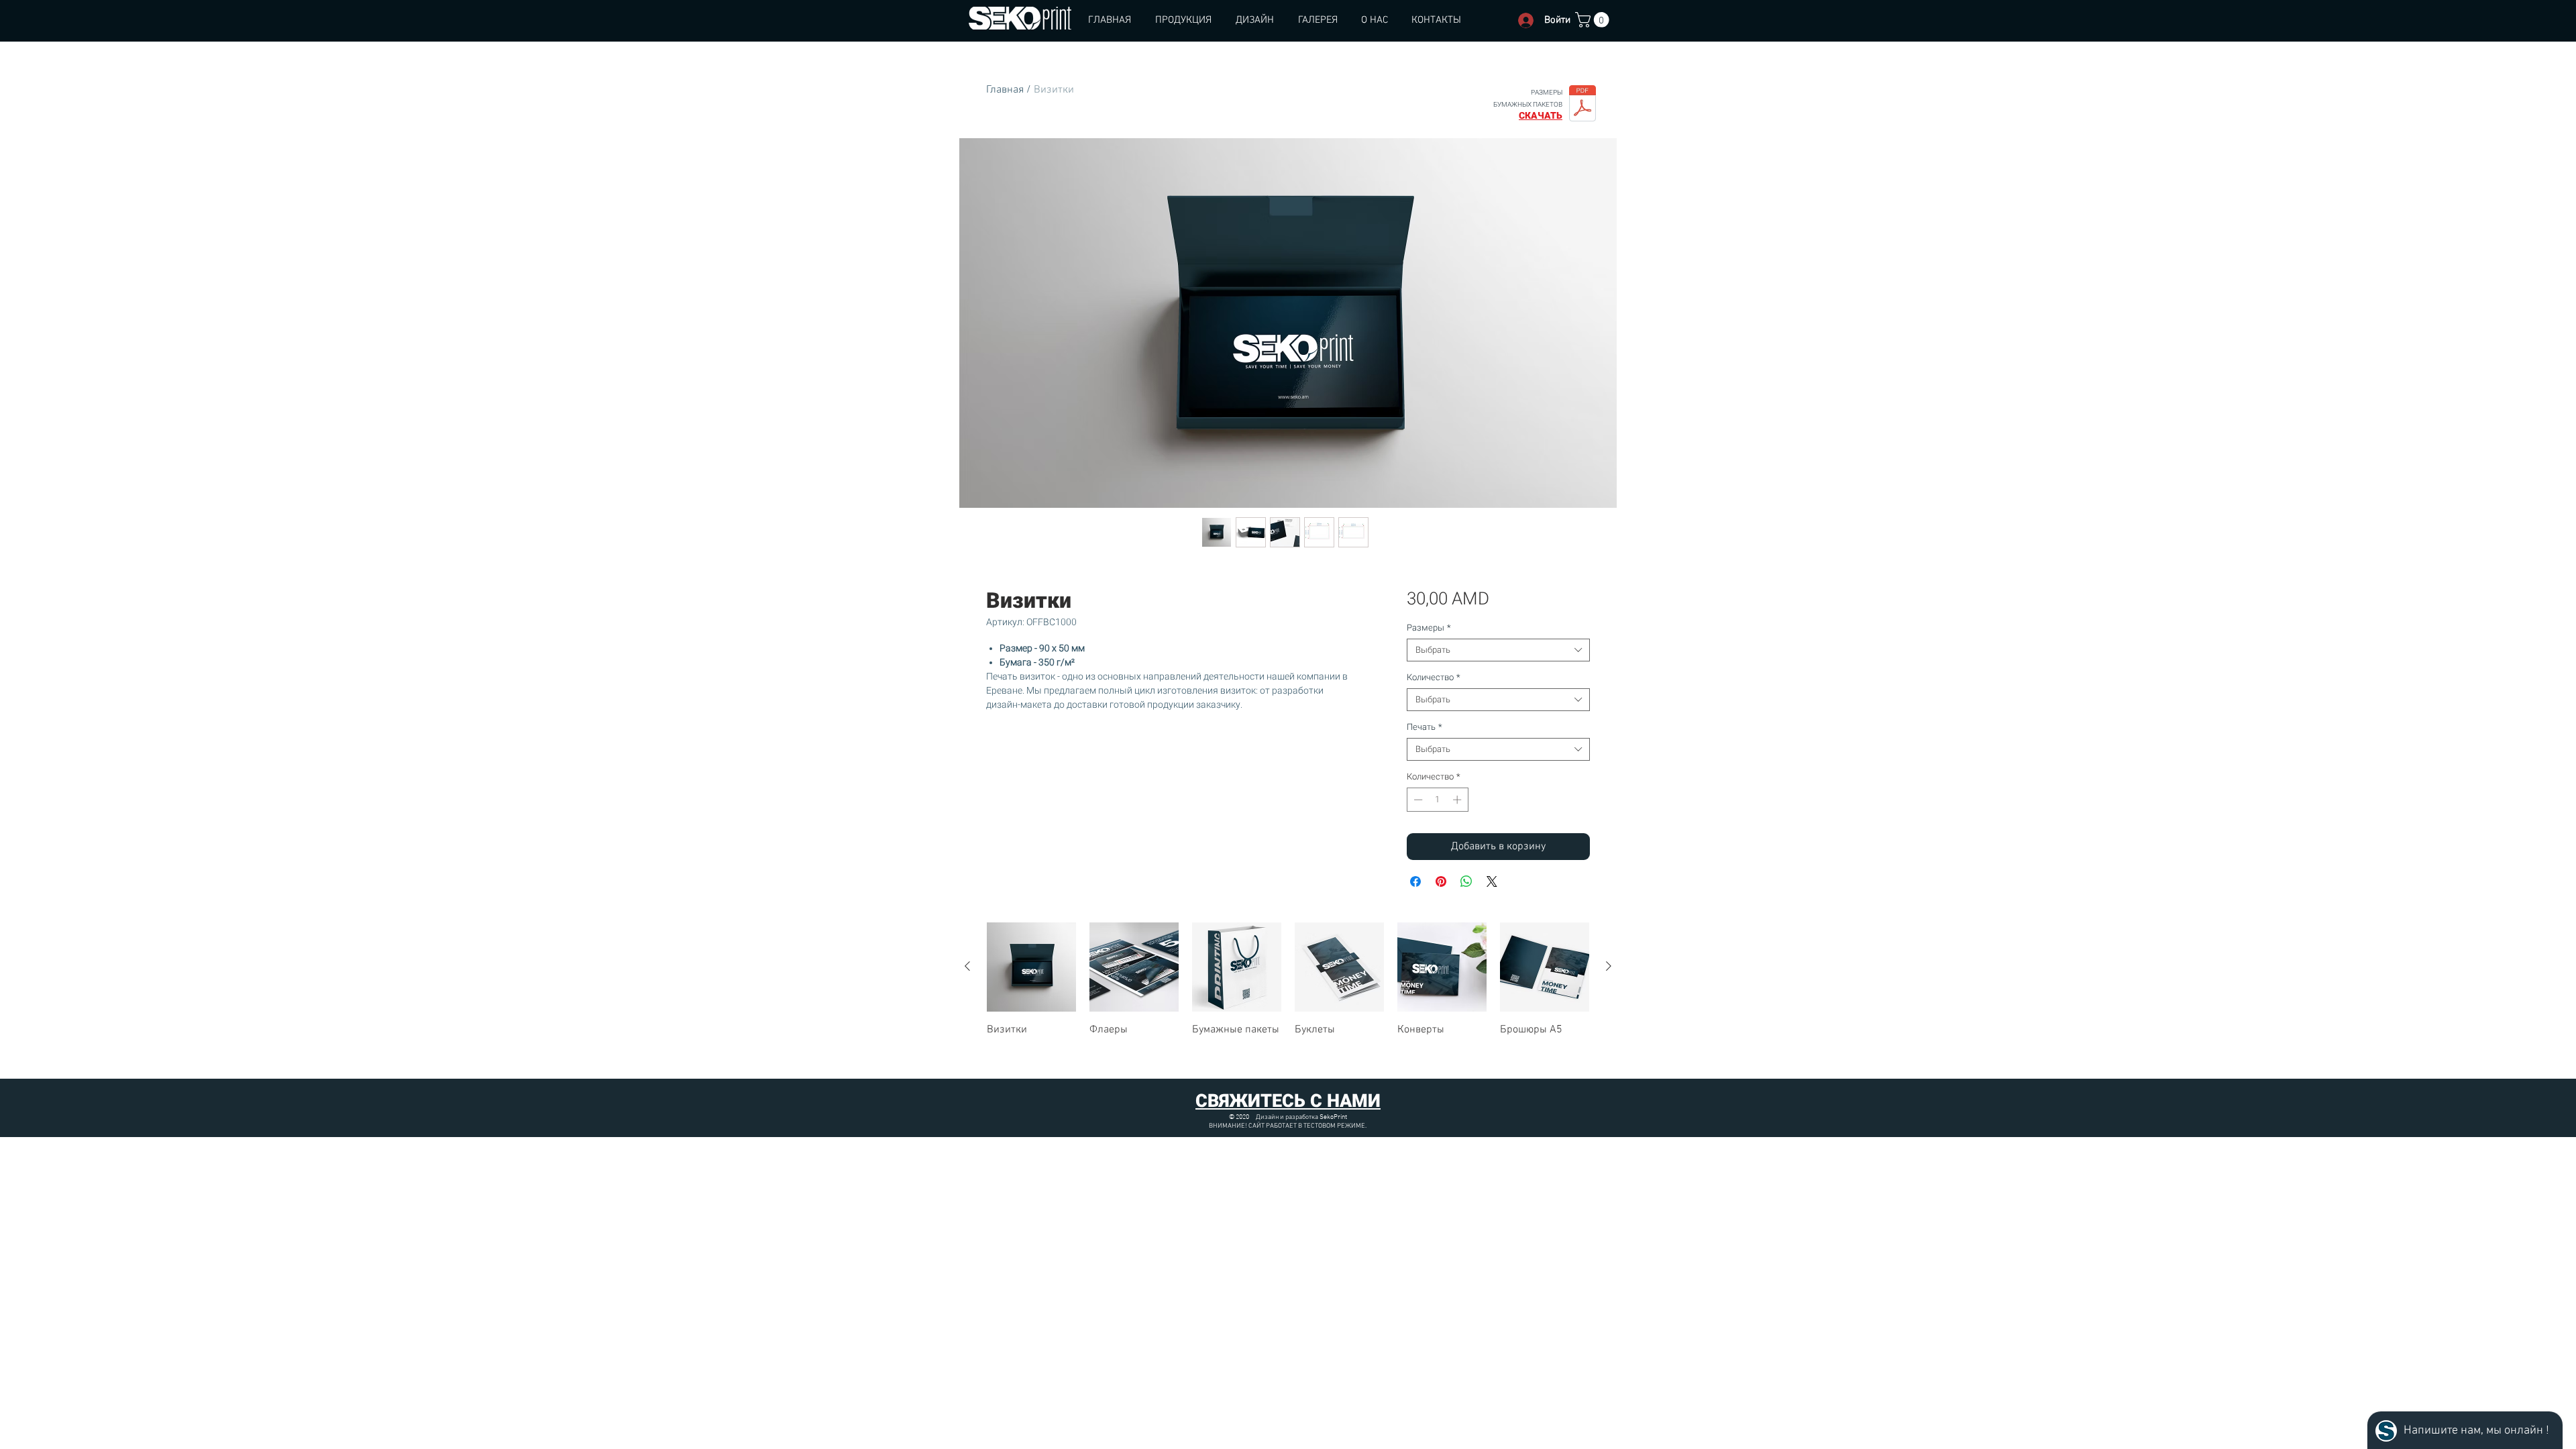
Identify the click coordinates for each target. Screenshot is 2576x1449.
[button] (1594, 20)
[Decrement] (1417, 800)
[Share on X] (1492, 881)
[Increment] (1458, 800)
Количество (1434, 677)
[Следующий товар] (1609, 966)
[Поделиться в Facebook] (1415, 881)
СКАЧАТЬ (1541, 115)
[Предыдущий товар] (967, 966)
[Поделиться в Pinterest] (1441, 881)
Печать (1425, 727)
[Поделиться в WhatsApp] (1466, 881)
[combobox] (1498, 650)
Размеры (1429, 628)
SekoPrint (1333, 1117)
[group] (1288, 995)
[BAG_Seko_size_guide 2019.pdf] (1582, 105)
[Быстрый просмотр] (1031, 967)
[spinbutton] (1437, 800)
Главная (1005, 90)
